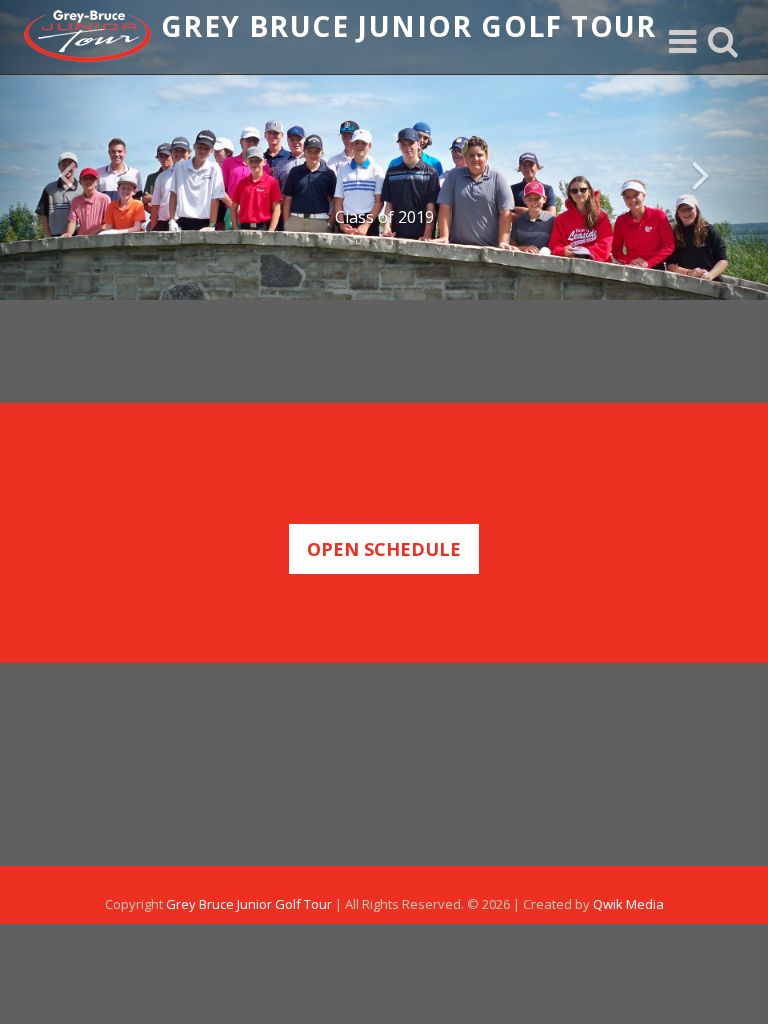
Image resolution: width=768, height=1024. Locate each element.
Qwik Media (628, 904)
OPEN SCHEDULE (384, 549)
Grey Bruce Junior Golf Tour (249, 904)
